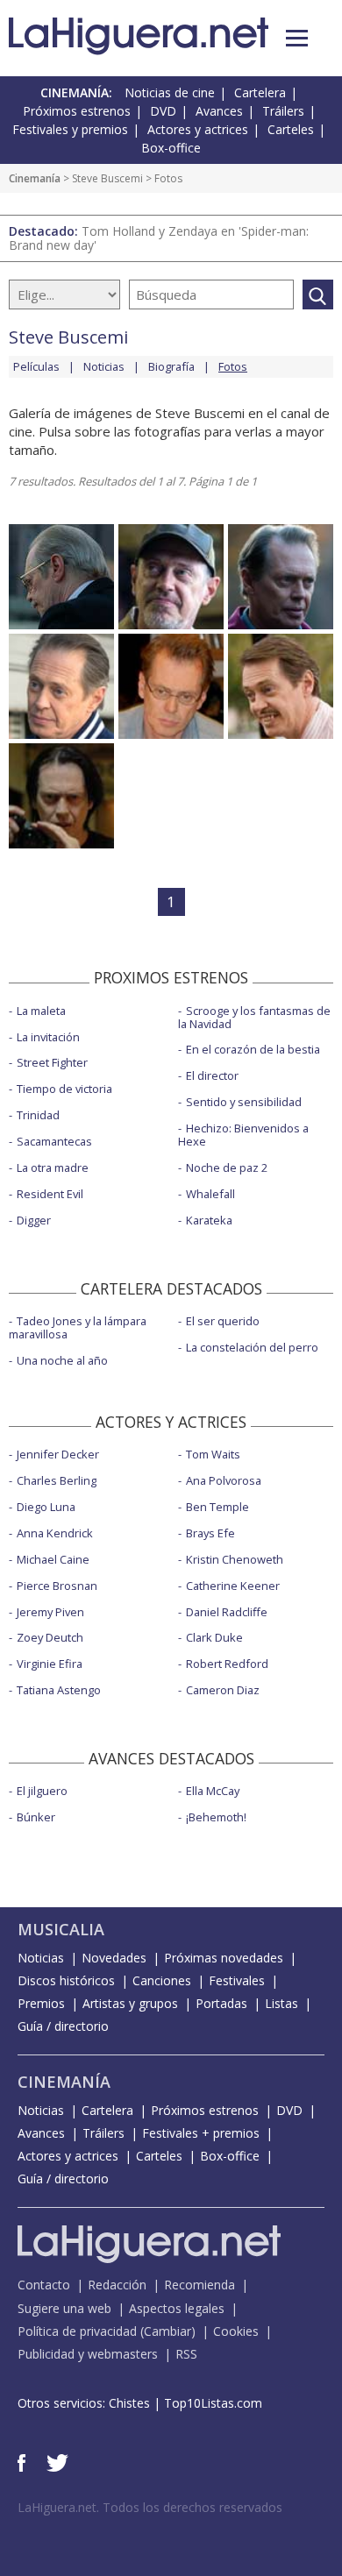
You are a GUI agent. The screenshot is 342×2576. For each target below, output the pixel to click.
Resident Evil (50, 1194)
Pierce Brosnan (57, 1586)
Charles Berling (57, 1480)
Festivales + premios (201, 2133)
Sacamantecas (54, 1141)
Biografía (171, 366)
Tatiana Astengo (59, 1690)
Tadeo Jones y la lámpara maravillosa (78, 1327)
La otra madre (53, 1167)
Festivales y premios (70, 129)
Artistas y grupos (130, 2003)
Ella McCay (213, 1791)
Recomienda (199, 2285)
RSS (186, 2354)
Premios (41, 2003)
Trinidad (38, 1115)
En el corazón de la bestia (253, 1049)
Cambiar (167, 2331)
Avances (219, 111)
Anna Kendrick (55, 1533)
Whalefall (210, 1194)
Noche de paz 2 (227, 1167)
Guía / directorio (63, 2026)
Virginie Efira (50, 1664)
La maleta (41, 1011)
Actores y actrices (198, 129)
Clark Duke (214, 1637)
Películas (36, 366)
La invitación (48, 1037)
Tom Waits (213, 1454)
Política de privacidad (77, 2331)
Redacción (117, 2285)
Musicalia (61, 1929)
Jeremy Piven (50, 1612)
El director (212, 1075)
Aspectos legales (177, 2308)
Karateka (209, 1220)
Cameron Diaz (223, 1690)
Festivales (237, 1980)
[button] (297, 38)
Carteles (291, 129)
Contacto (44, 2285)
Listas (281, 2003)
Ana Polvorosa (224, 1480)
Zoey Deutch (50, 1637)
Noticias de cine (170, 92)
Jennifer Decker (58, 1454)
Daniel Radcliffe (227, 1612)
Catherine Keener (233, 1586)
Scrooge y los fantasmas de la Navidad (254, 1017)
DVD (163, 111)
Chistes (129, 2403)
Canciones (162, 1980)
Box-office (171, 148)
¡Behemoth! (216, 1817)
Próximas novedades (224, 1958)
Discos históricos (66, 1980)
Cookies (236, 2331)
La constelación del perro (252, 1347)
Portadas (221, 2003)
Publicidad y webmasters (88, 2354)
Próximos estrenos (77, 111)
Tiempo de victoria (64, 1089)
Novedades (114, 1958)
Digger (34, 1220)
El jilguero (42, 1791)
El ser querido (223, 1321)
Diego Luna (46, 1507)
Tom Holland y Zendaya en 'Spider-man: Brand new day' (159, 238)
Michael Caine (53, 1559)
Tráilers (283, 111)
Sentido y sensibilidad (244, 1102)
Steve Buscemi (107, 178)
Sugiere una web (64, 2308)
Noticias (104, 366)
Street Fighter (52, 1062)
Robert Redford (227, 1664)
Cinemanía (35, 178)
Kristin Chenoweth (235, 1559)
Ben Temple (217, 1507)
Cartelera (260, 92)
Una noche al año (62, 1360)
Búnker (36, 1817)
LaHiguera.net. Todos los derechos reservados (150, 2507)
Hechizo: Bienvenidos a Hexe (243, 1135)
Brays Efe (210, 1533)
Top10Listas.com (213, 2403)
